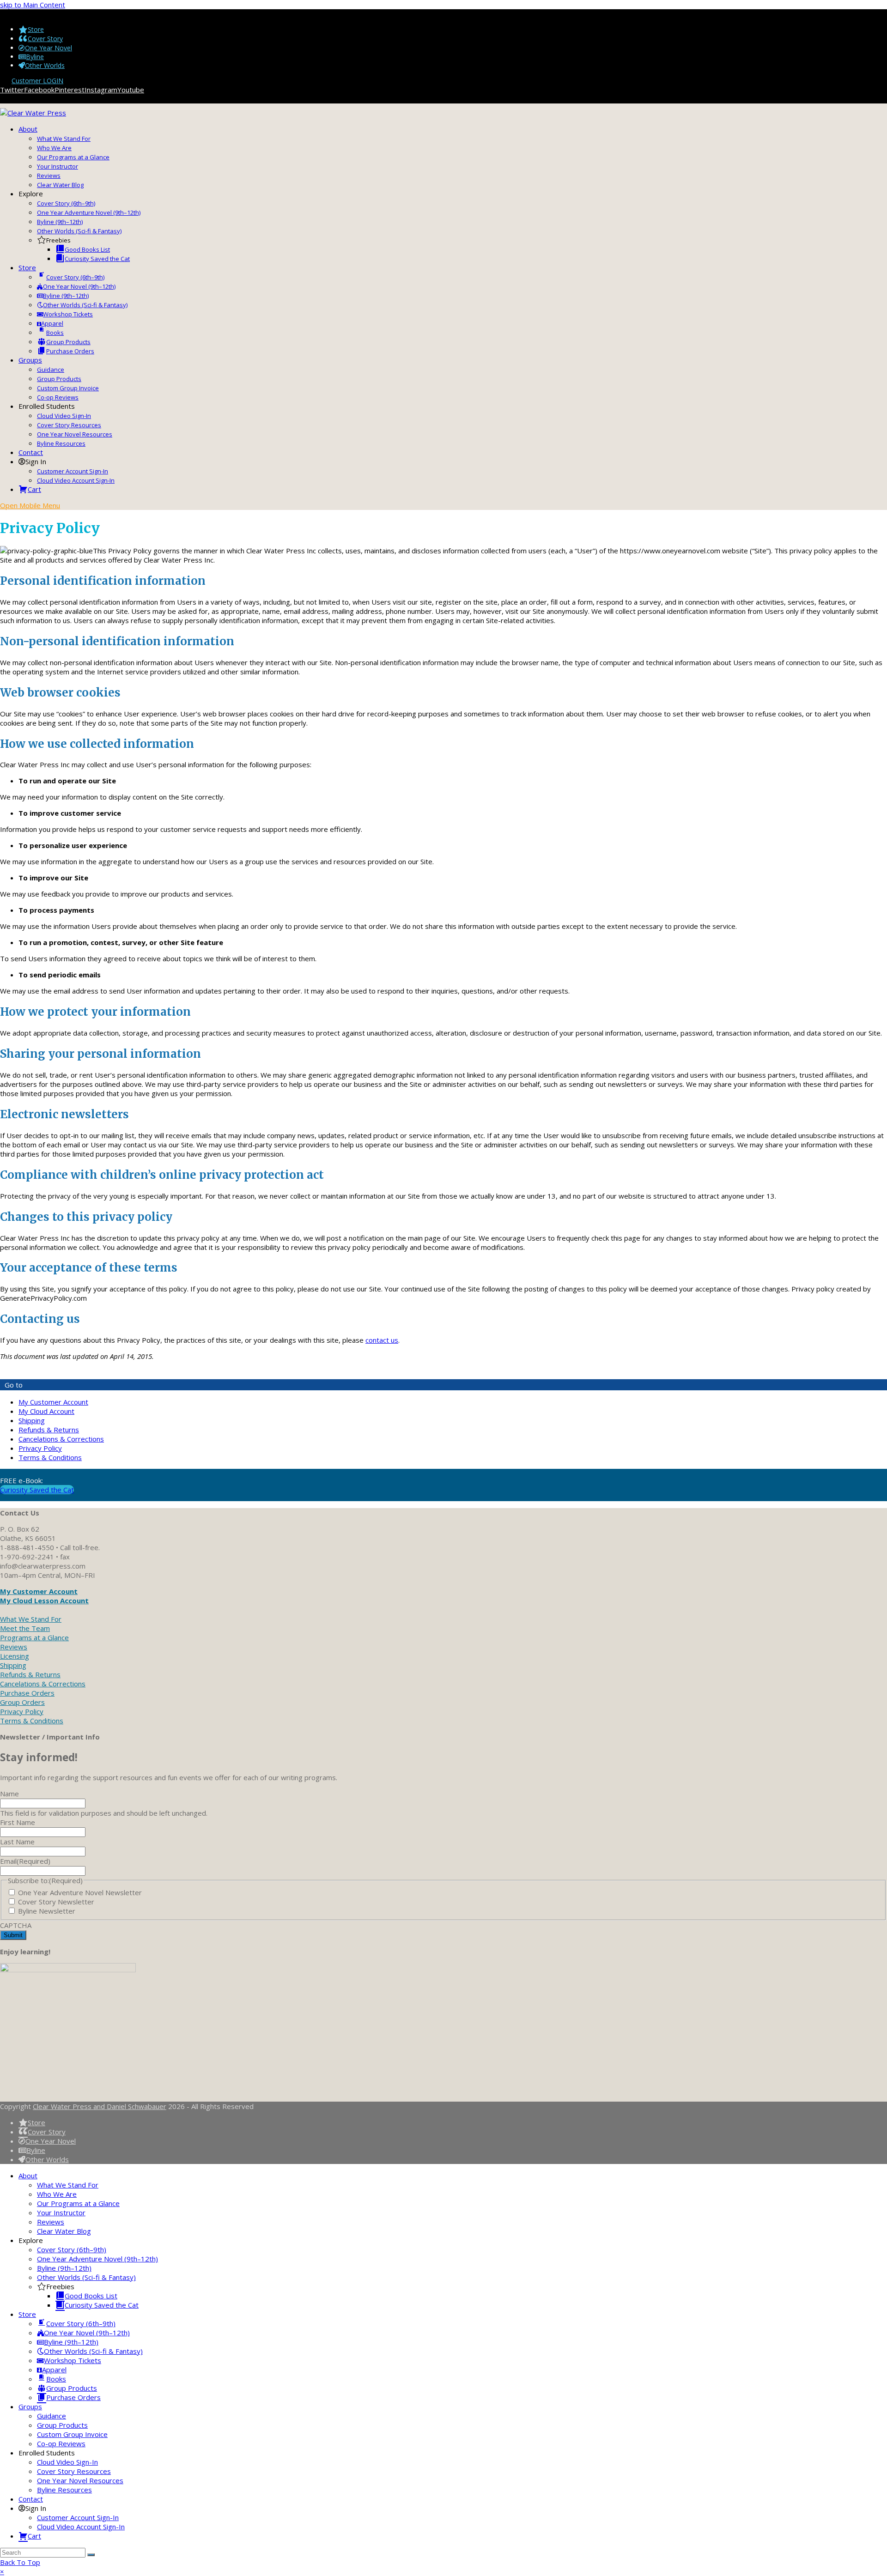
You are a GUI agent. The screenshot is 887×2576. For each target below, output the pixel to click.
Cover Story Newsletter (56, 1902)
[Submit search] (91, 2555)
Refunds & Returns (49, 1430)
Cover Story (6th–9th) (72, 2249)
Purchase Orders (27, 1693)
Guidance (52, 2416)
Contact (31, 2499)
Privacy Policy (40, 1448)
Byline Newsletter (47, 1911)
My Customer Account (53, 1402)
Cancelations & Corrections (61, 1439)
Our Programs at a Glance (78, 2203)
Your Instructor (61, 2212)
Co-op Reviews (61, 2443)
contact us (382, 1340)
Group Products (62, 2425)
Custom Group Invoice (72, 2434)
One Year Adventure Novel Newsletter (80, 1892)
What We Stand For (31, 1619)
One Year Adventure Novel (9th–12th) (97, 2259)
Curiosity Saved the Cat (37, 1490)
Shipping (32, 1420)
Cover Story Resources (74, 2471)
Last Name (17, 1842)
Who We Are (57, 2194)
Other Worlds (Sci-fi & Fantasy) (86, 2277)
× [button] (2, 2571)
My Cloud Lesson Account (44, 1600)
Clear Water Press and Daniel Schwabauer (100, 2106)
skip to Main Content (33, 5)
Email (25, 1861)
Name (9, 1794)
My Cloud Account (46, 1411)
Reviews (14, 1647)
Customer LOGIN (37, 81)
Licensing (15, 1656)
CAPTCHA (16, 1925)
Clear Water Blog (64, 2231)
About (28, 2176)
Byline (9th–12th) (64, 2268)
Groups (30, 2406)
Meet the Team (25, 1628)
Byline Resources (64, 2490)
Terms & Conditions (50, 1457)
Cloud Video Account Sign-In (81, 2527)
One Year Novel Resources (80, 2480)
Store (27, 2314)
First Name (18, 1822)
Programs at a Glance (34, 1637)
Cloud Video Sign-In (67, 2462)
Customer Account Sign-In (78, 2517)
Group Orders (22, 1702)
